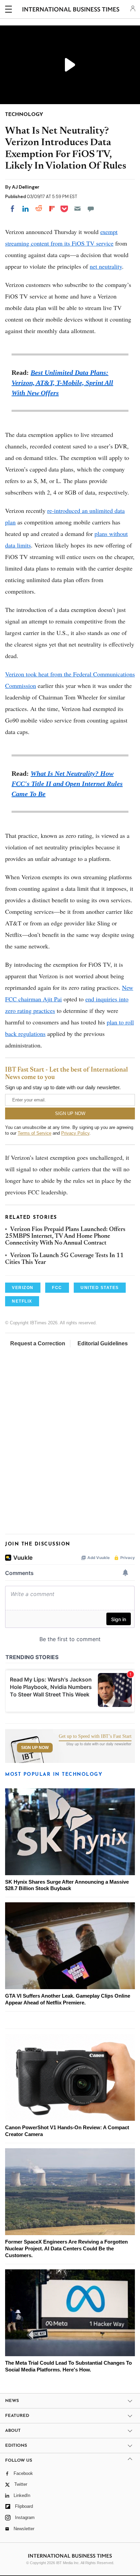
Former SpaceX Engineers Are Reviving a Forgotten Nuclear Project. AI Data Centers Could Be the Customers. (66, 2248)
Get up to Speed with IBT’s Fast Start (95, 1736)
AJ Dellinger (26, 187)
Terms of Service (34, 1133)
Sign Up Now (35, 1748)
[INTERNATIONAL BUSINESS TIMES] (71, 10)
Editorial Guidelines (103, 1343)
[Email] (77, 209)
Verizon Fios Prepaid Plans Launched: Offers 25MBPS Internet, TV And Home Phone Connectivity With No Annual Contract (65, 1237)
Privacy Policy (75, 1133)
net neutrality (106, 266)
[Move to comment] (91, 209)
